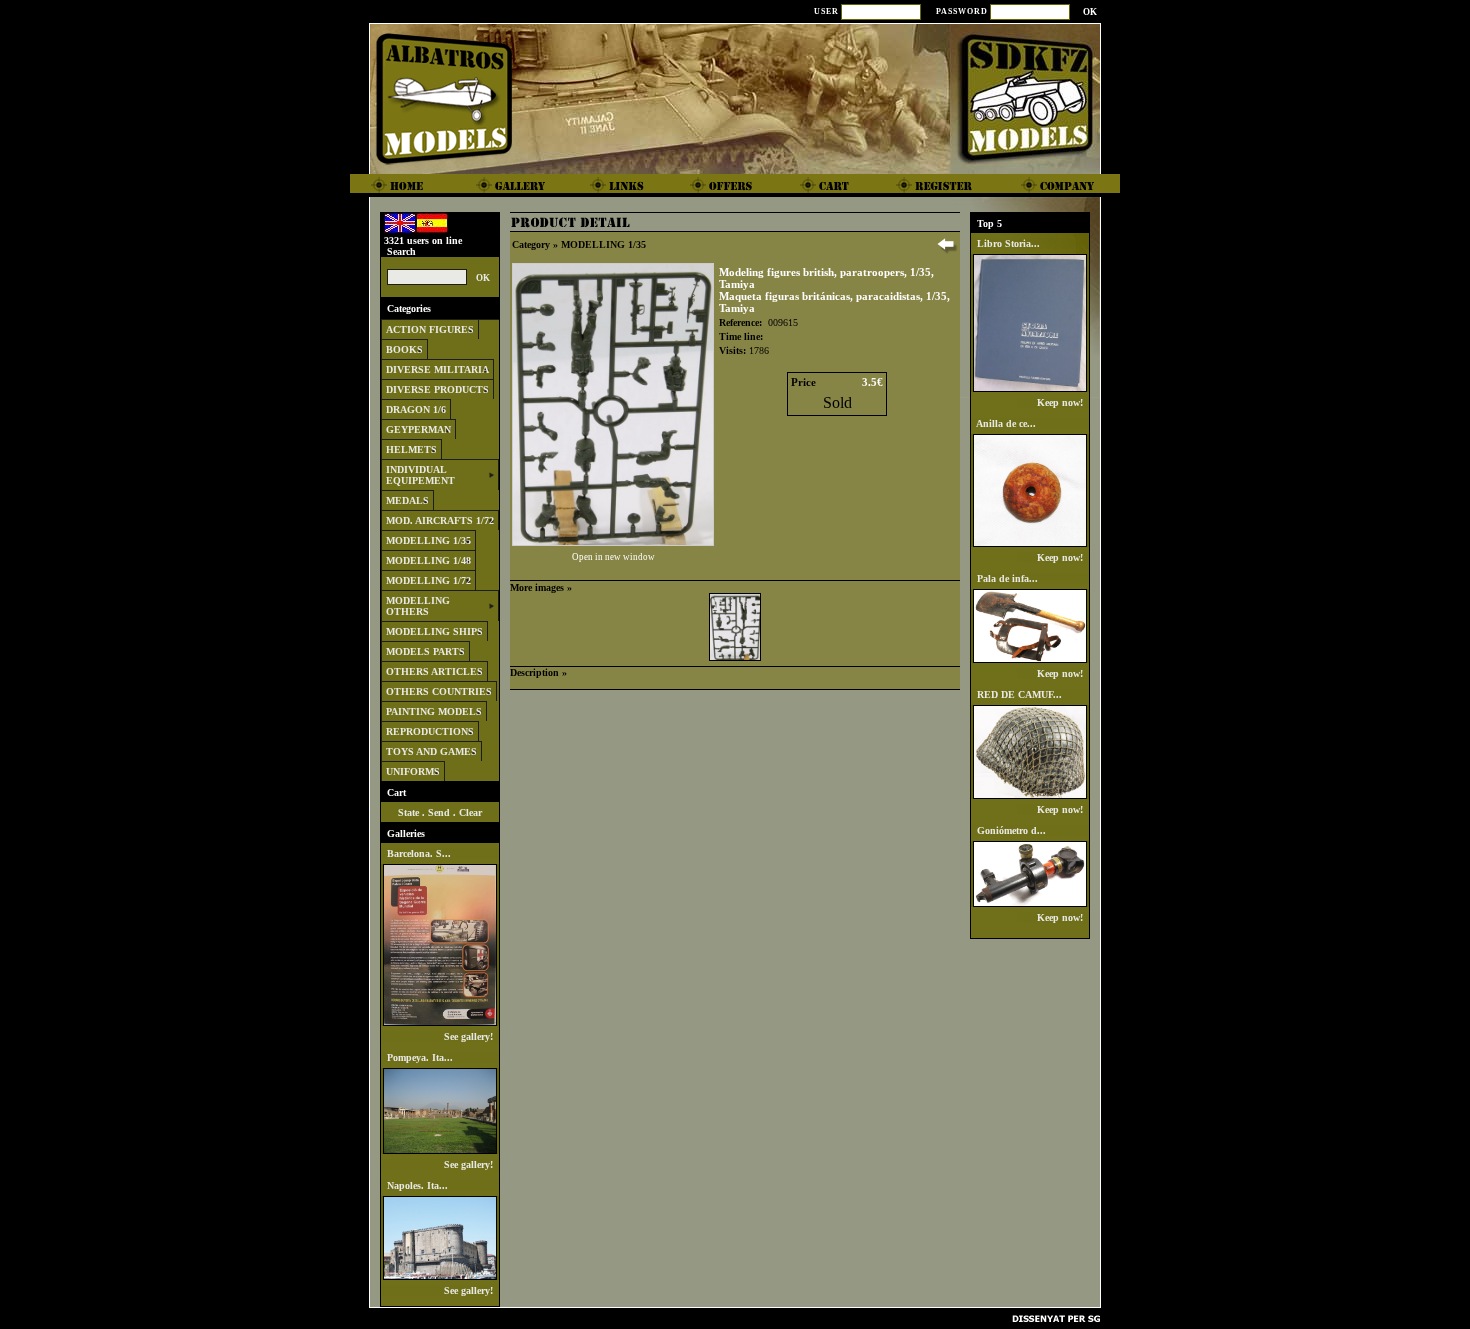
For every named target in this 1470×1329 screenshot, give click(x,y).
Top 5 (989, 223)
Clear (470, 812)
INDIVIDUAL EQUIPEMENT (420, 475)
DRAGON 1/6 (416, 409)
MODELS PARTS (425, 651)
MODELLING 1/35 (428, 540)
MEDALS (407, 500)
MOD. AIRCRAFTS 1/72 (440, 520)
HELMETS (411, 449)
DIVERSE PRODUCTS (437, 389)
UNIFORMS (413, 771)
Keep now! (1061, 402)
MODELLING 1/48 (428, 560)
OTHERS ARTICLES (434, 671)
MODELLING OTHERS (418, 606)
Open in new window (613, 557)
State (408, 812)
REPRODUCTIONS (430, 731)
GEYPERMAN (418, 429)
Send (439, 812)
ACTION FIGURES (430, 329)
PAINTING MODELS (434, 711)
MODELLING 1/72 (428, 580)
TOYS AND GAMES (431, 751)
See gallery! (470, 1036)
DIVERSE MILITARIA (437, 369)
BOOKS (404, 349)
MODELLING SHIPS (434, 631)
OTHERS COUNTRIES (439, 691)
